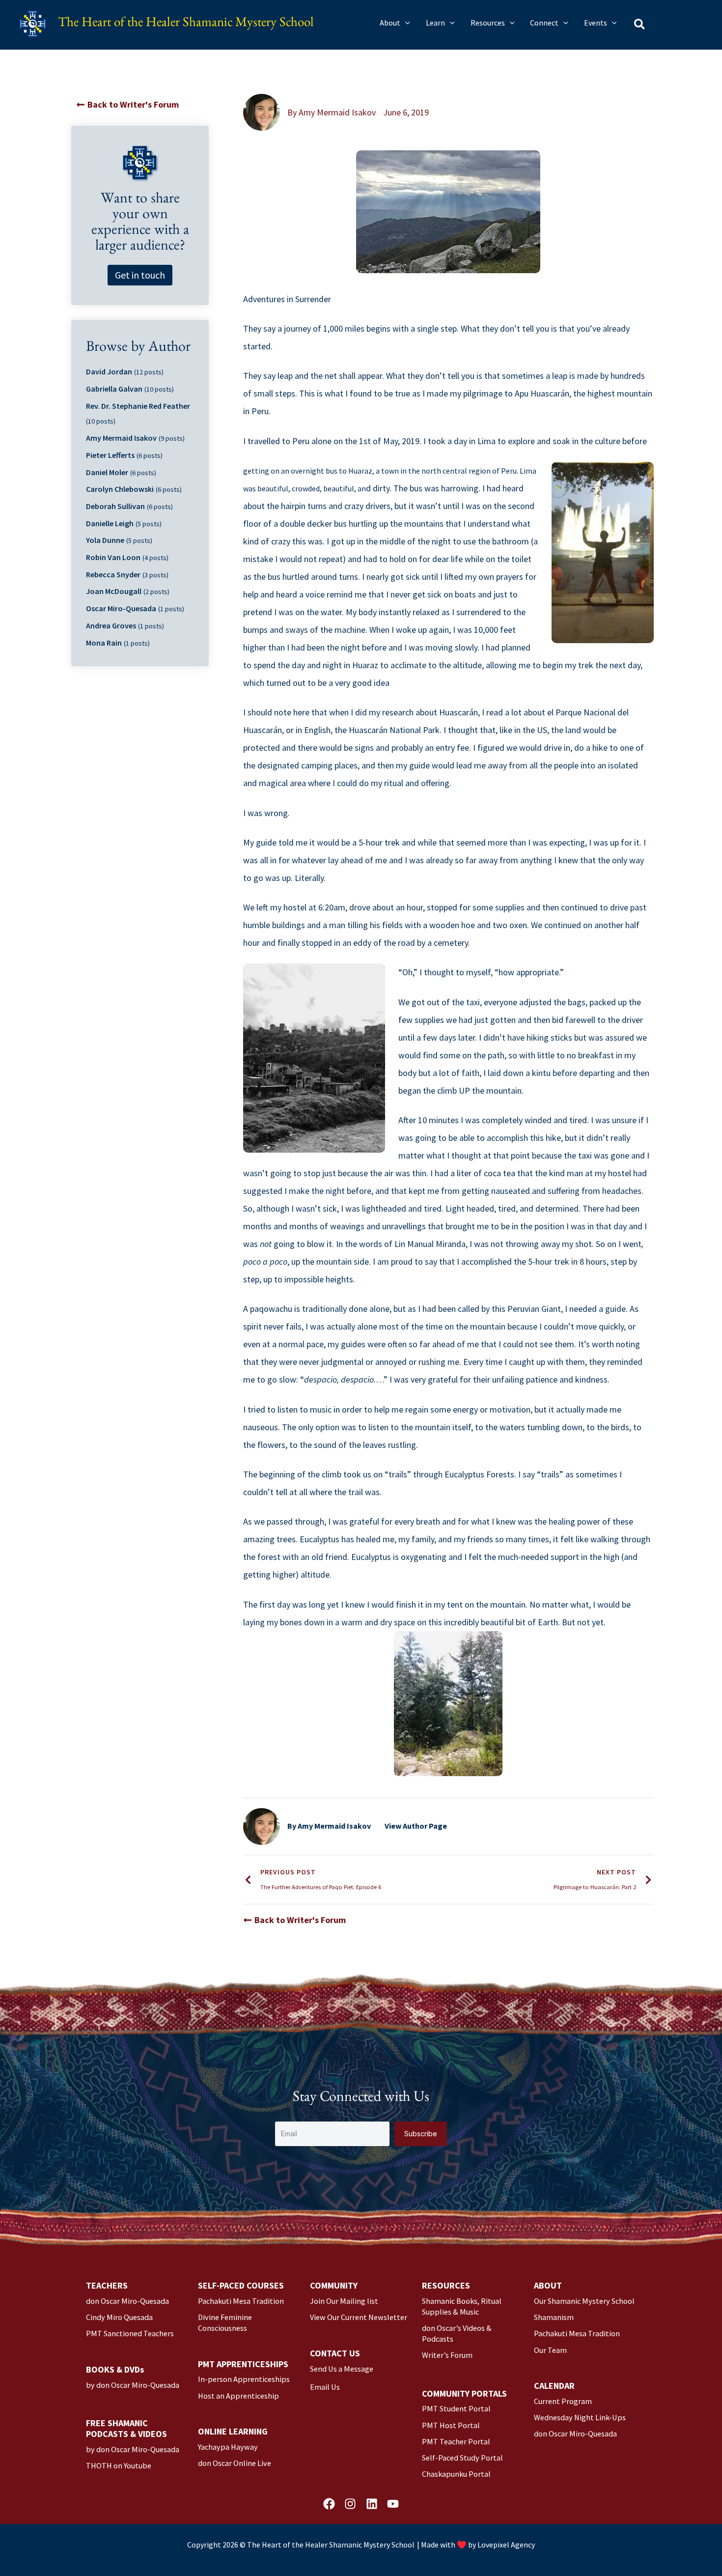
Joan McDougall (114, 591)
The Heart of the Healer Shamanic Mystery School (186, 24)
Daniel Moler (107, 472)
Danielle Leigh (110, 523)
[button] (405, 23)
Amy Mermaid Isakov (121, 438)
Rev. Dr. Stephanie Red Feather (138, 406)
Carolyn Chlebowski (120, 489)
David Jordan (109, 371)
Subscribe (421, 2134)
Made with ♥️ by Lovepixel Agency (478, 2545)
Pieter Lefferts (110, 455)
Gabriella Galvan (114, 389)
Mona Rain (104, 643)
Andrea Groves (111, 625)
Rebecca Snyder (113, 574)
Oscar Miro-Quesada (121, 608)
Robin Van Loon (113, 557)
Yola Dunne (105, 540)
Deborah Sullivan (115, 506)
